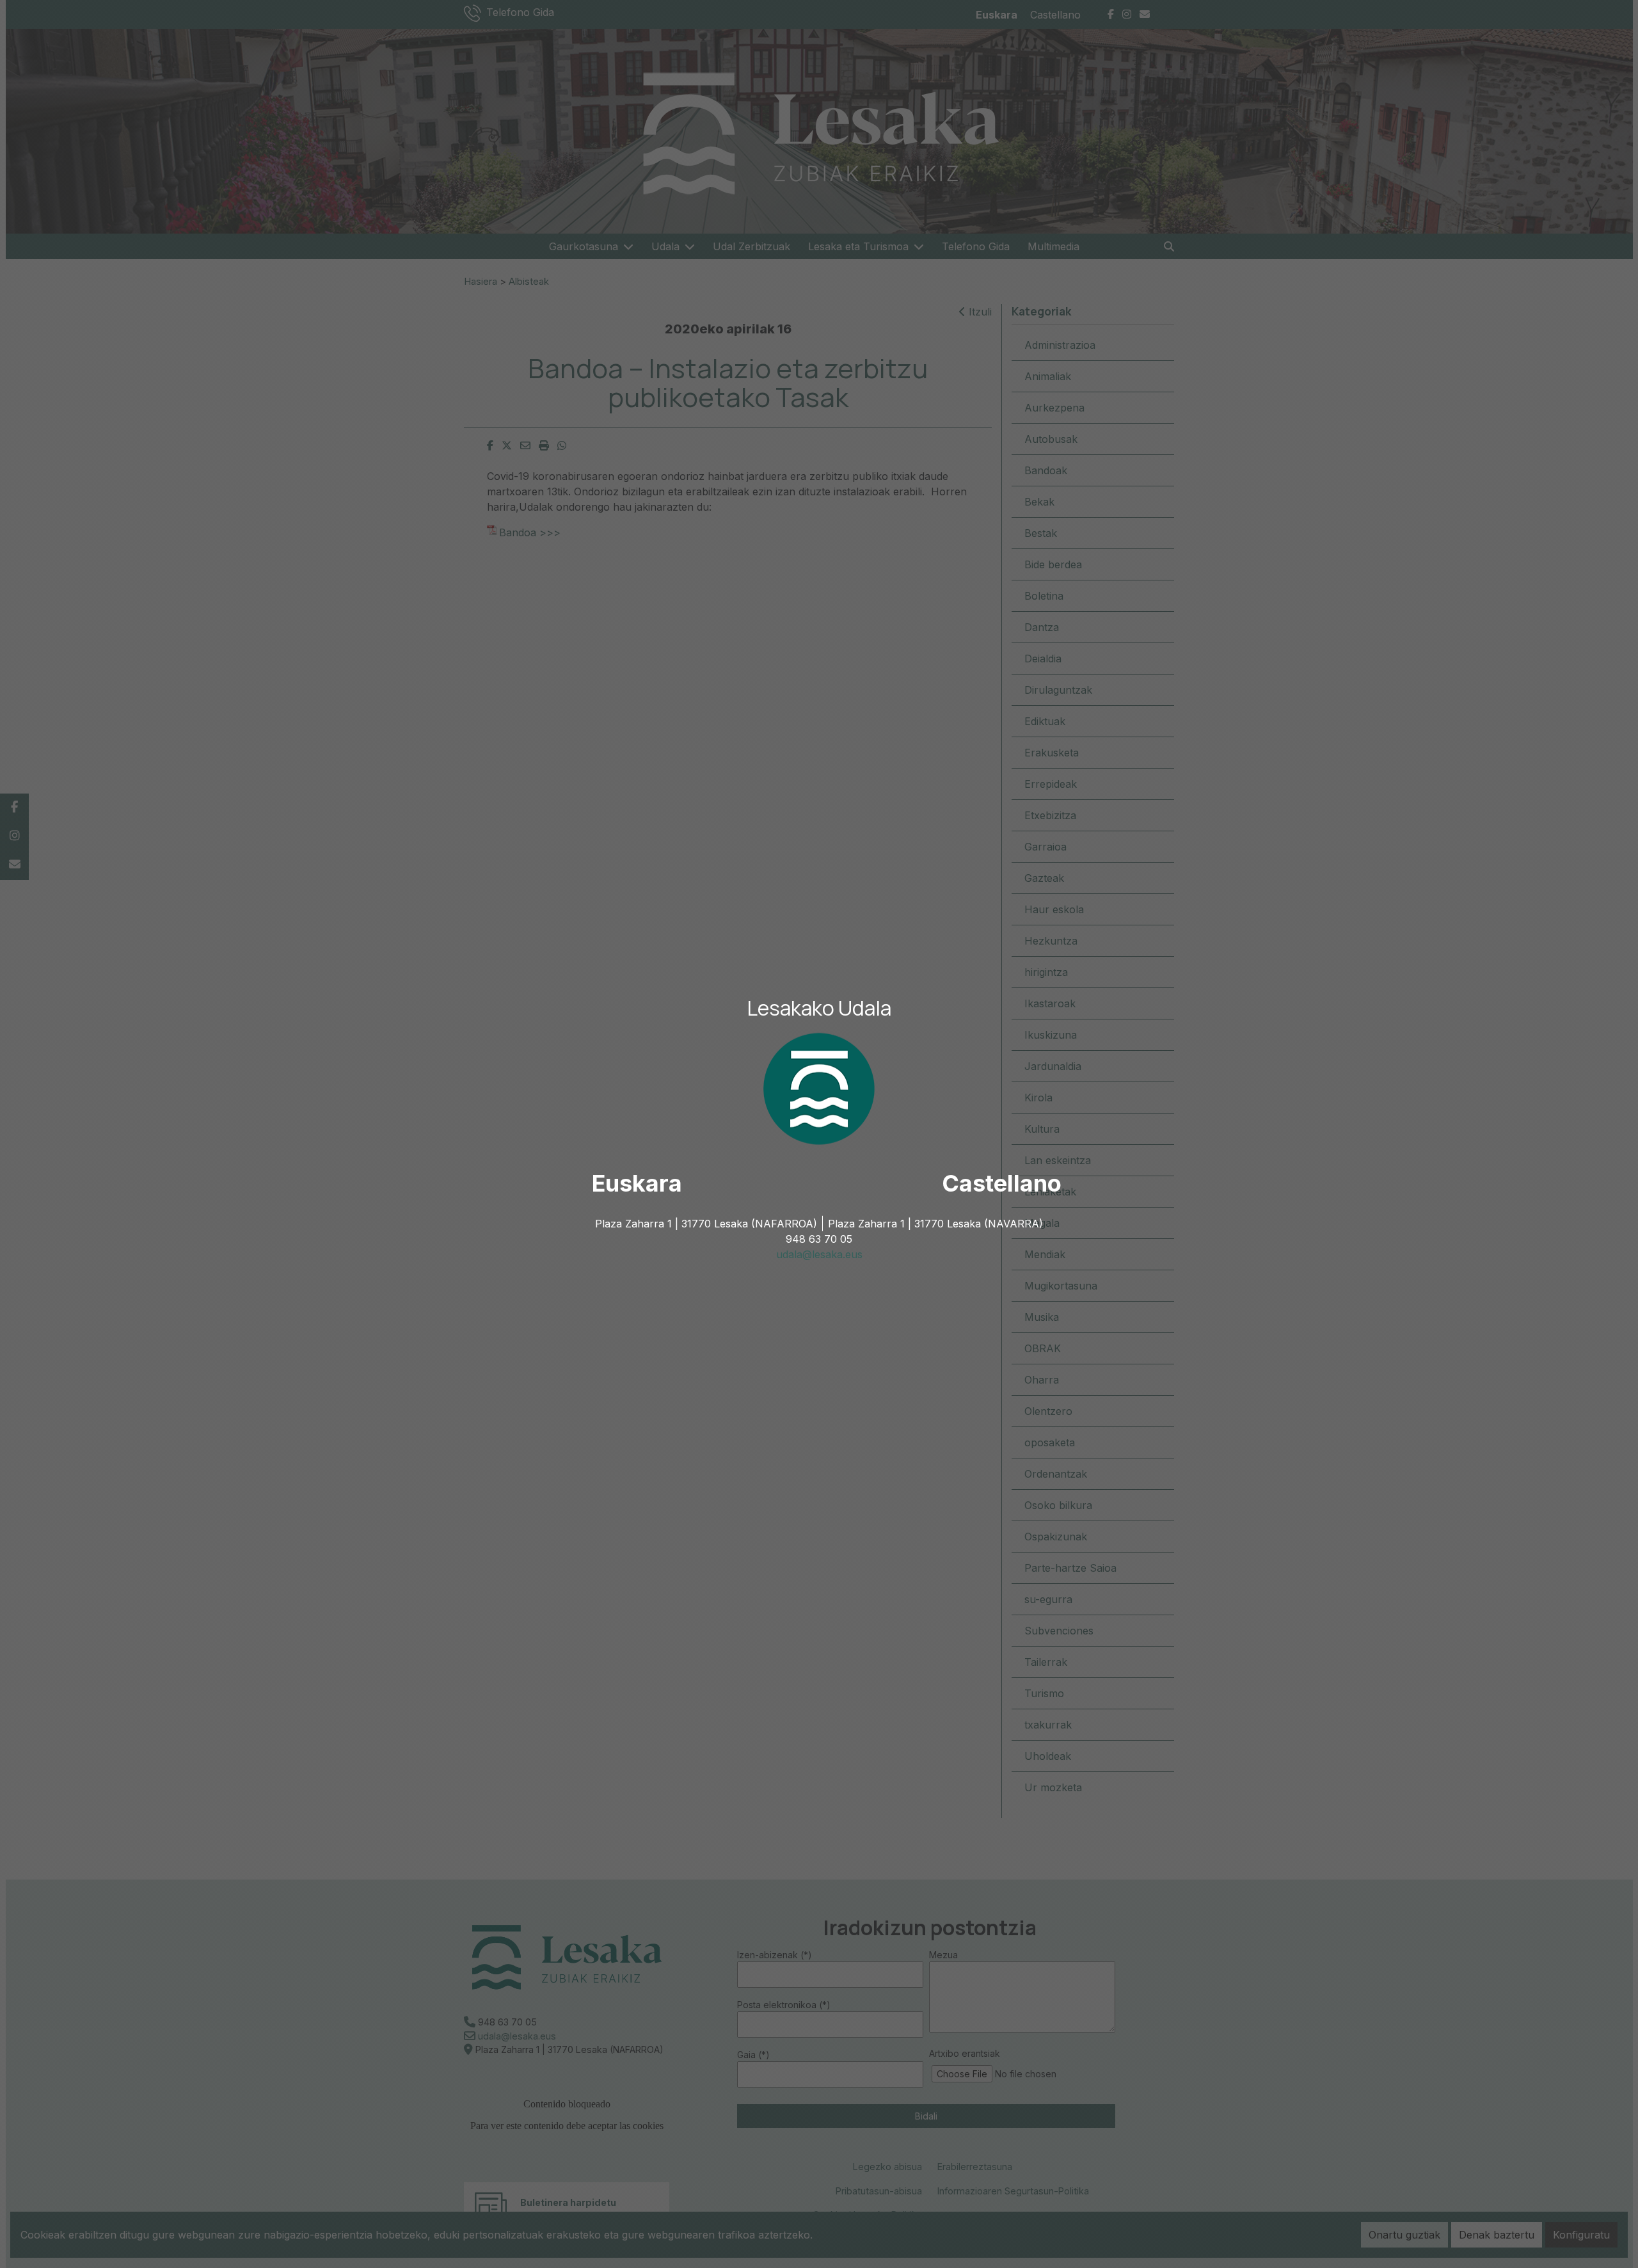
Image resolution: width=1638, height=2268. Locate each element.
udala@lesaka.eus (819, 1254)
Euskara (637, 1183)
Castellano (1002, 1183)
